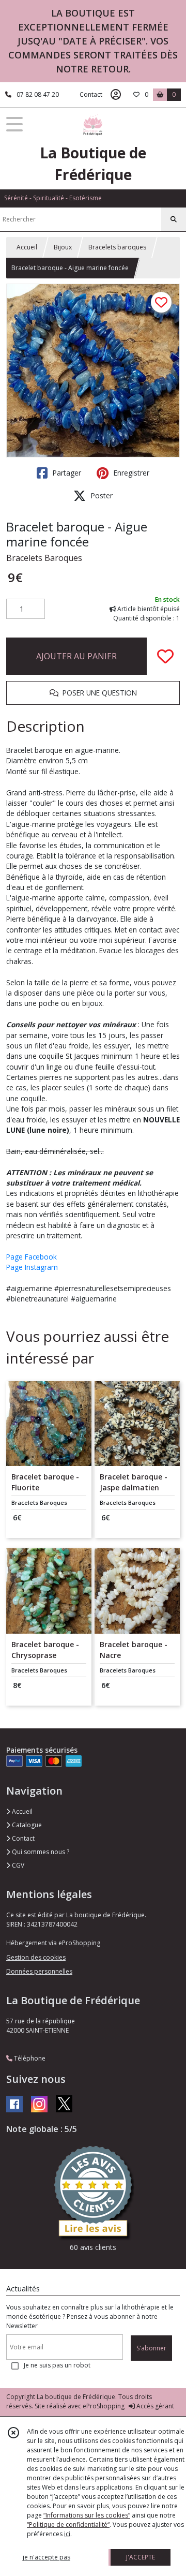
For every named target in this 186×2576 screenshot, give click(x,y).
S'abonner (151, 2348)
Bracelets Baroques (44, 558)
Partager (66, 473)
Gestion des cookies (36, 1957)
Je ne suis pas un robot (57, 2365)
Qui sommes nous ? (40, 1852)
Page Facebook (32, 1257)
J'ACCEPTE (141, 2557)
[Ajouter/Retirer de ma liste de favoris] (165, 656)
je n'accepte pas (47, 2557)
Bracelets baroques (117, 247)
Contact (91, 94)
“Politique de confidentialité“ (68, 2525)
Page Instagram (32, 1267)
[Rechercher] (174, 219)
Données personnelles (39, 1971)
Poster (100, 495)
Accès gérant (154, 2406)
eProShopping (104, 2406)
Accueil (27, 247)
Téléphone (29, 2058)
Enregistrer (130, 473)
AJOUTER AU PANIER (76, 656)
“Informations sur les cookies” (87, 2515)
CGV (17, 1865)
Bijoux (63, 247)
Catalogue (26, 1825)
